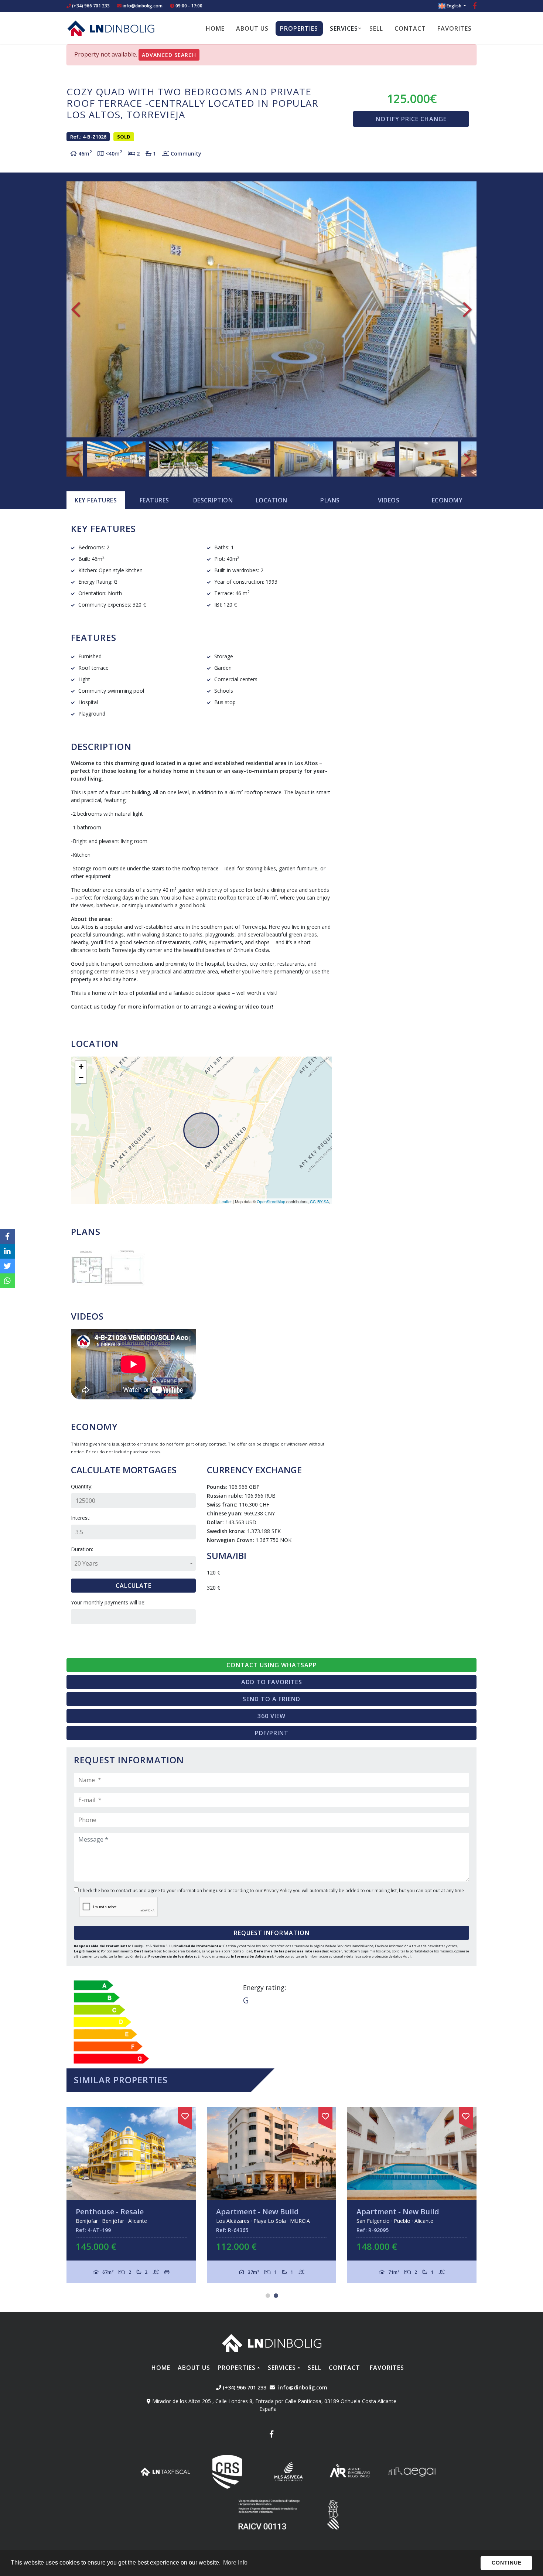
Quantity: (82, 1486)
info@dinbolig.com (143, 6)
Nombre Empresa (111, 28)
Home (215, 28)
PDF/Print (272, 1733)
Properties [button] (299, 28)
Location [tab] (271, 500)
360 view (271, 1716)
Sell (376, 28)
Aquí (407, 1956)
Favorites (455, 28)
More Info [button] (235, 2563)
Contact (410, 28)
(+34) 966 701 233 (90, 6)
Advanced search (169, 55)
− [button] (81, 1077)
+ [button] (81, 1066)
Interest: (81, 1518)
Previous (76, 310)
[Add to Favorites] (185, 2115)
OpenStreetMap (271, 1201)
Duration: (82, 1549)
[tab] (96, 500)
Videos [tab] (389, 500)
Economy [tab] (447, 500)
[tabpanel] (131, 2195)
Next (467, 310)
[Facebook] (475, 6)
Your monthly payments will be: (108, 1602)
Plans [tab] (330, 500)
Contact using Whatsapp (272, 1665)
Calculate (134, 1586)
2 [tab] (276, 2296)
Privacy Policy (278, 1891)
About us (252, 28)
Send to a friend (271, 1699)
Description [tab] (213, 500)
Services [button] (344, 28)
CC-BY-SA (319, 1201)
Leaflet (226, 1201)
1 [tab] (268, 2296)
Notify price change (411, 119)
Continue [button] (507, 2563)
